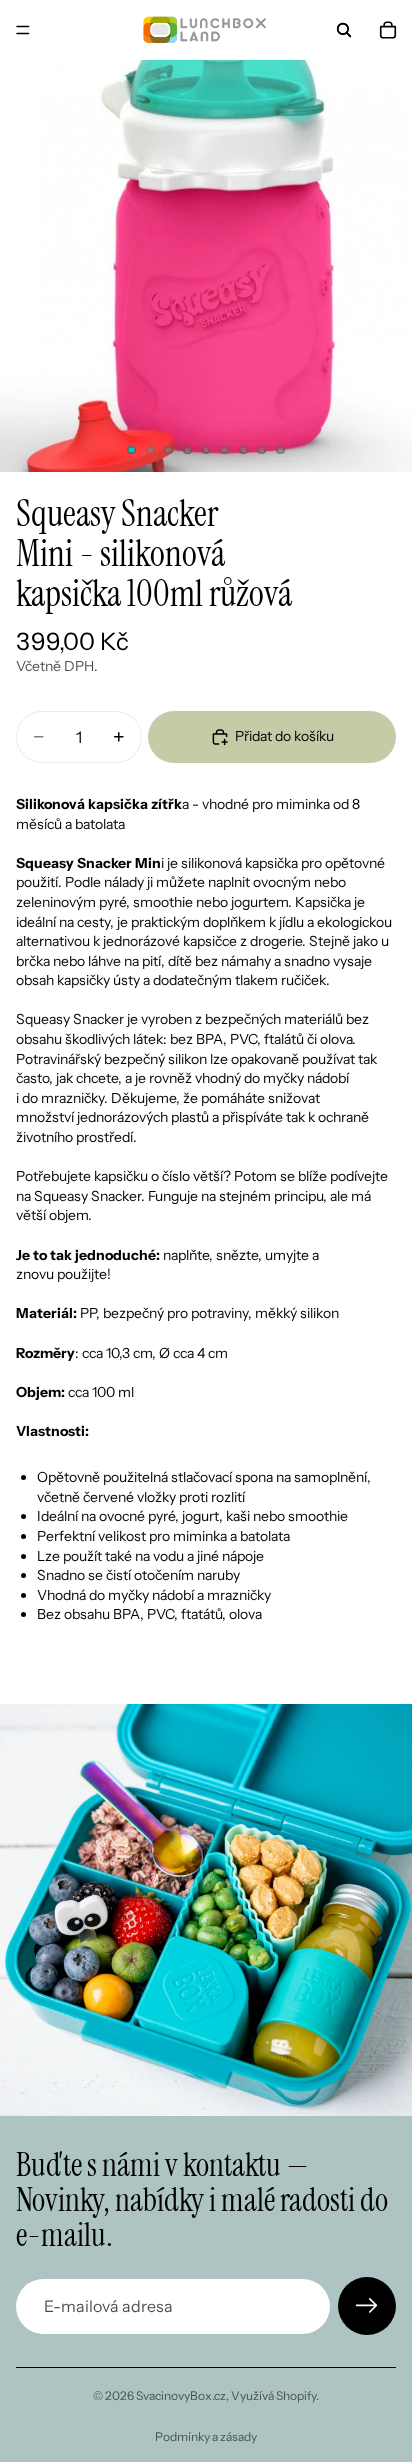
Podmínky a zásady (206, 2436)
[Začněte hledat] (344, 30)
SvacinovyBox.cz (181, 2395)
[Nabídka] (23, 30)
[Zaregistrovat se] (367, 2306)
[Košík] (388, 30)
